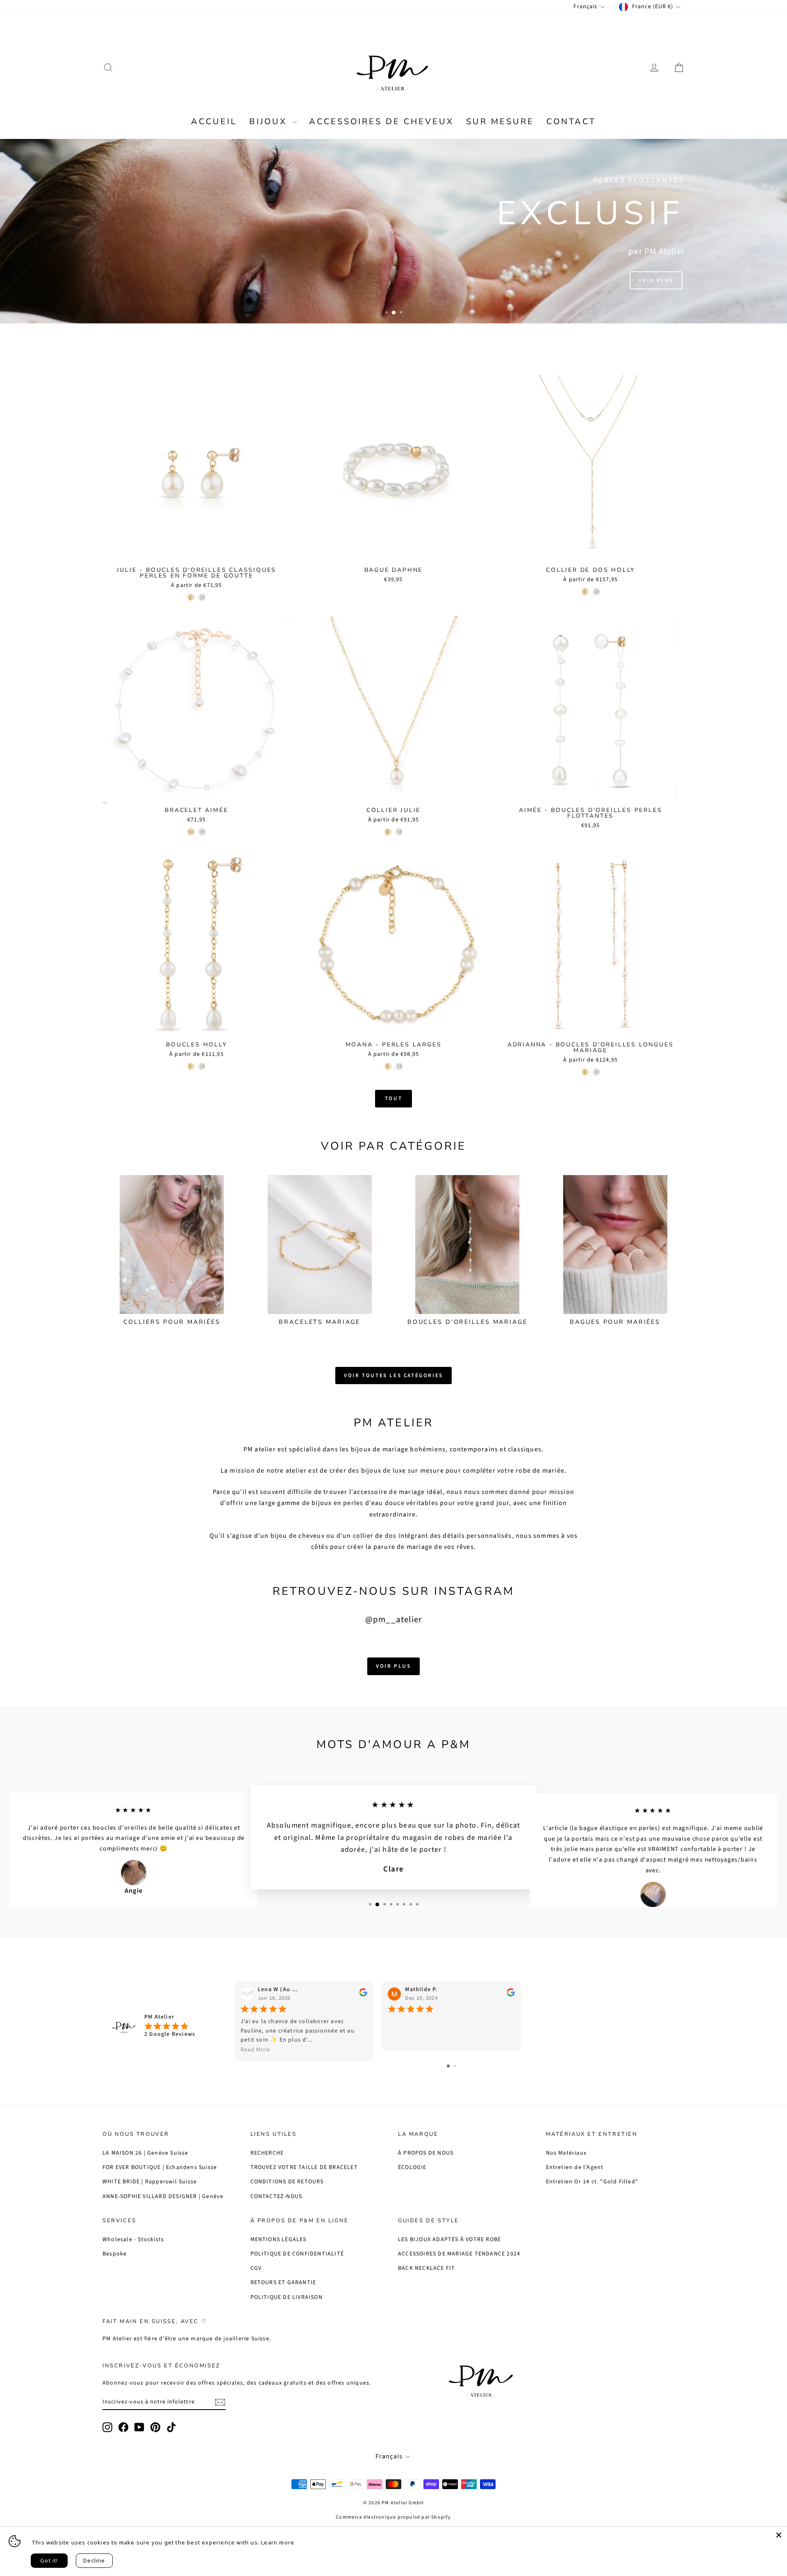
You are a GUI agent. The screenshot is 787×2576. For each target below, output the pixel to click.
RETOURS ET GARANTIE (283, 2283)
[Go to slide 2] (455, 2066)
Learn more (278, 2542)
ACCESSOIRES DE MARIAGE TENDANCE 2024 (459, 2254)
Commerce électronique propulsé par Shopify (393, 2517)
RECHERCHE (267, 2153)
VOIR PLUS (393, 1666)
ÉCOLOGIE (412, 2167)
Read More (255, 2050)
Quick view (197, 555)
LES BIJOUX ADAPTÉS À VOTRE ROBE (449, 2240)
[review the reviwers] (363, 1995)
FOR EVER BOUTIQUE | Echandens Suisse (160, 2167)
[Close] (779, 2535)
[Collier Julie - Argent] (399, 832)
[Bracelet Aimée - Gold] (191, 832)
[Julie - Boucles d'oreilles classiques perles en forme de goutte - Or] (191, 597)
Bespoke (115, 2254)
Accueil (214, 122)
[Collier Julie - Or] (388, 832)
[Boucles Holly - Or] (191, 1066)
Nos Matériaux (566, 2153)
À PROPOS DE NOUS (426, 2153)
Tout (393, 1098)
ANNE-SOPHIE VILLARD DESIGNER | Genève (163, 2196)
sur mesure (500, 122)
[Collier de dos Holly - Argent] (596, 592)
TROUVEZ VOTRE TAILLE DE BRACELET (304, 2167)
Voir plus (656, 280)
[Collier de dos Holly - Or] (585, 592)
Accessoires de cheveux (381, 122)
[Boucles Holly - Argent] (202, 1066)
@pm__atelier (393, 1619)
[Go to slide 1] (448, 2066)
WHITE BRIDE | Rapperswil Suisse (150, 2182)
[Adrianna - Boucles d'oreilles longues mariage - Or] (585, 1072)
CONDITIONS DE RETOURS (287, 2182)
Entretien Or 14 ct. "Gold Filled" (592, 2182)
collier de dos (375, 1536)
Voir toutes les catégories (393, 1376)
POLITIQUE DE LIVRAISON (287, 2297)
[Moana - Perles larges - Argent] (399, 1066)
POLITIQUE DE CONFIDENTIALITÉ (297, 2254)
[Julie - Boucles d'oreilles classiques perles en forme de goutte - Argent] (202, 597)
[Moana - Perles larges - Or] (388, 1066)
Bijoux (270, 122)
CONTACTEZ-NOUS (276, 2196)
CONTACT (571, 122)
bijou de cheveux (298, 1536)
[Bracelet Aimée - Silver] (202, 832)
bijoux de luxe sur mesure (403, 1471)
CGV (256, 2268)
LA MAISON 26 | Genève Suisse (146, 2153)
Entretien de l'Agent (575, 2167)
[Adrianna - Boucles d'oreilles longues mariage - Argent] (596, 1072)
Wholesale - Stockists (133, 2240)
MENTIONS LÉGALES (279, 2240)
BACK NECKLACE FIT (426, 2268)
